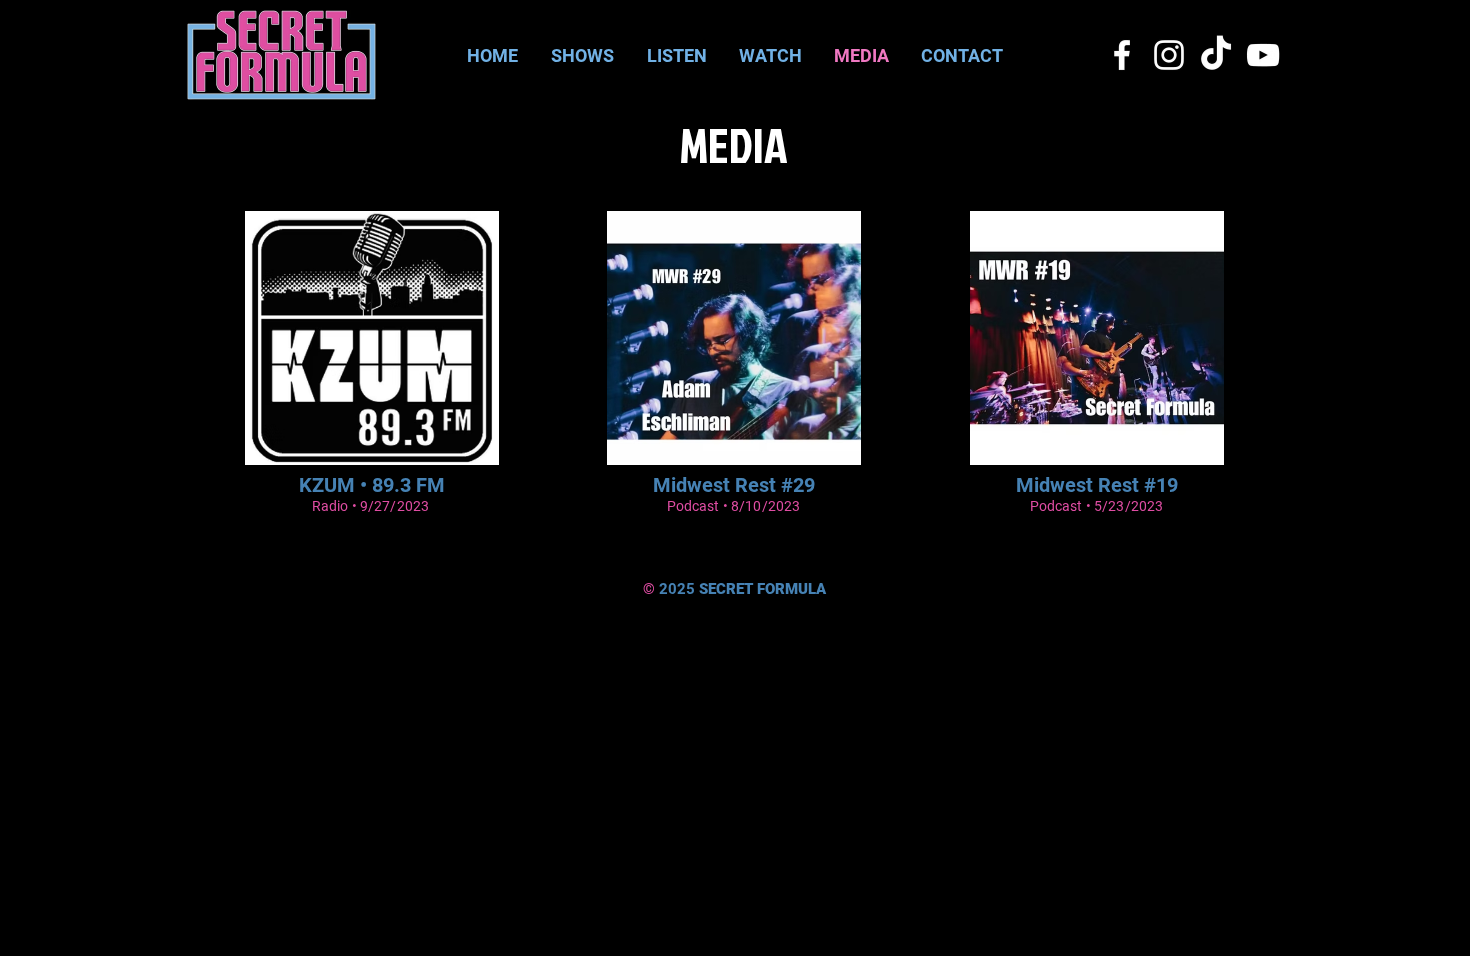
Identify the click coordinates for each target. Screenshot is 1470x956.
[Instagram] (1169, 55)
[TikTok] (1216, 55)
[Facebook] (1122, 55)
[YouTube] (1263, 55)
